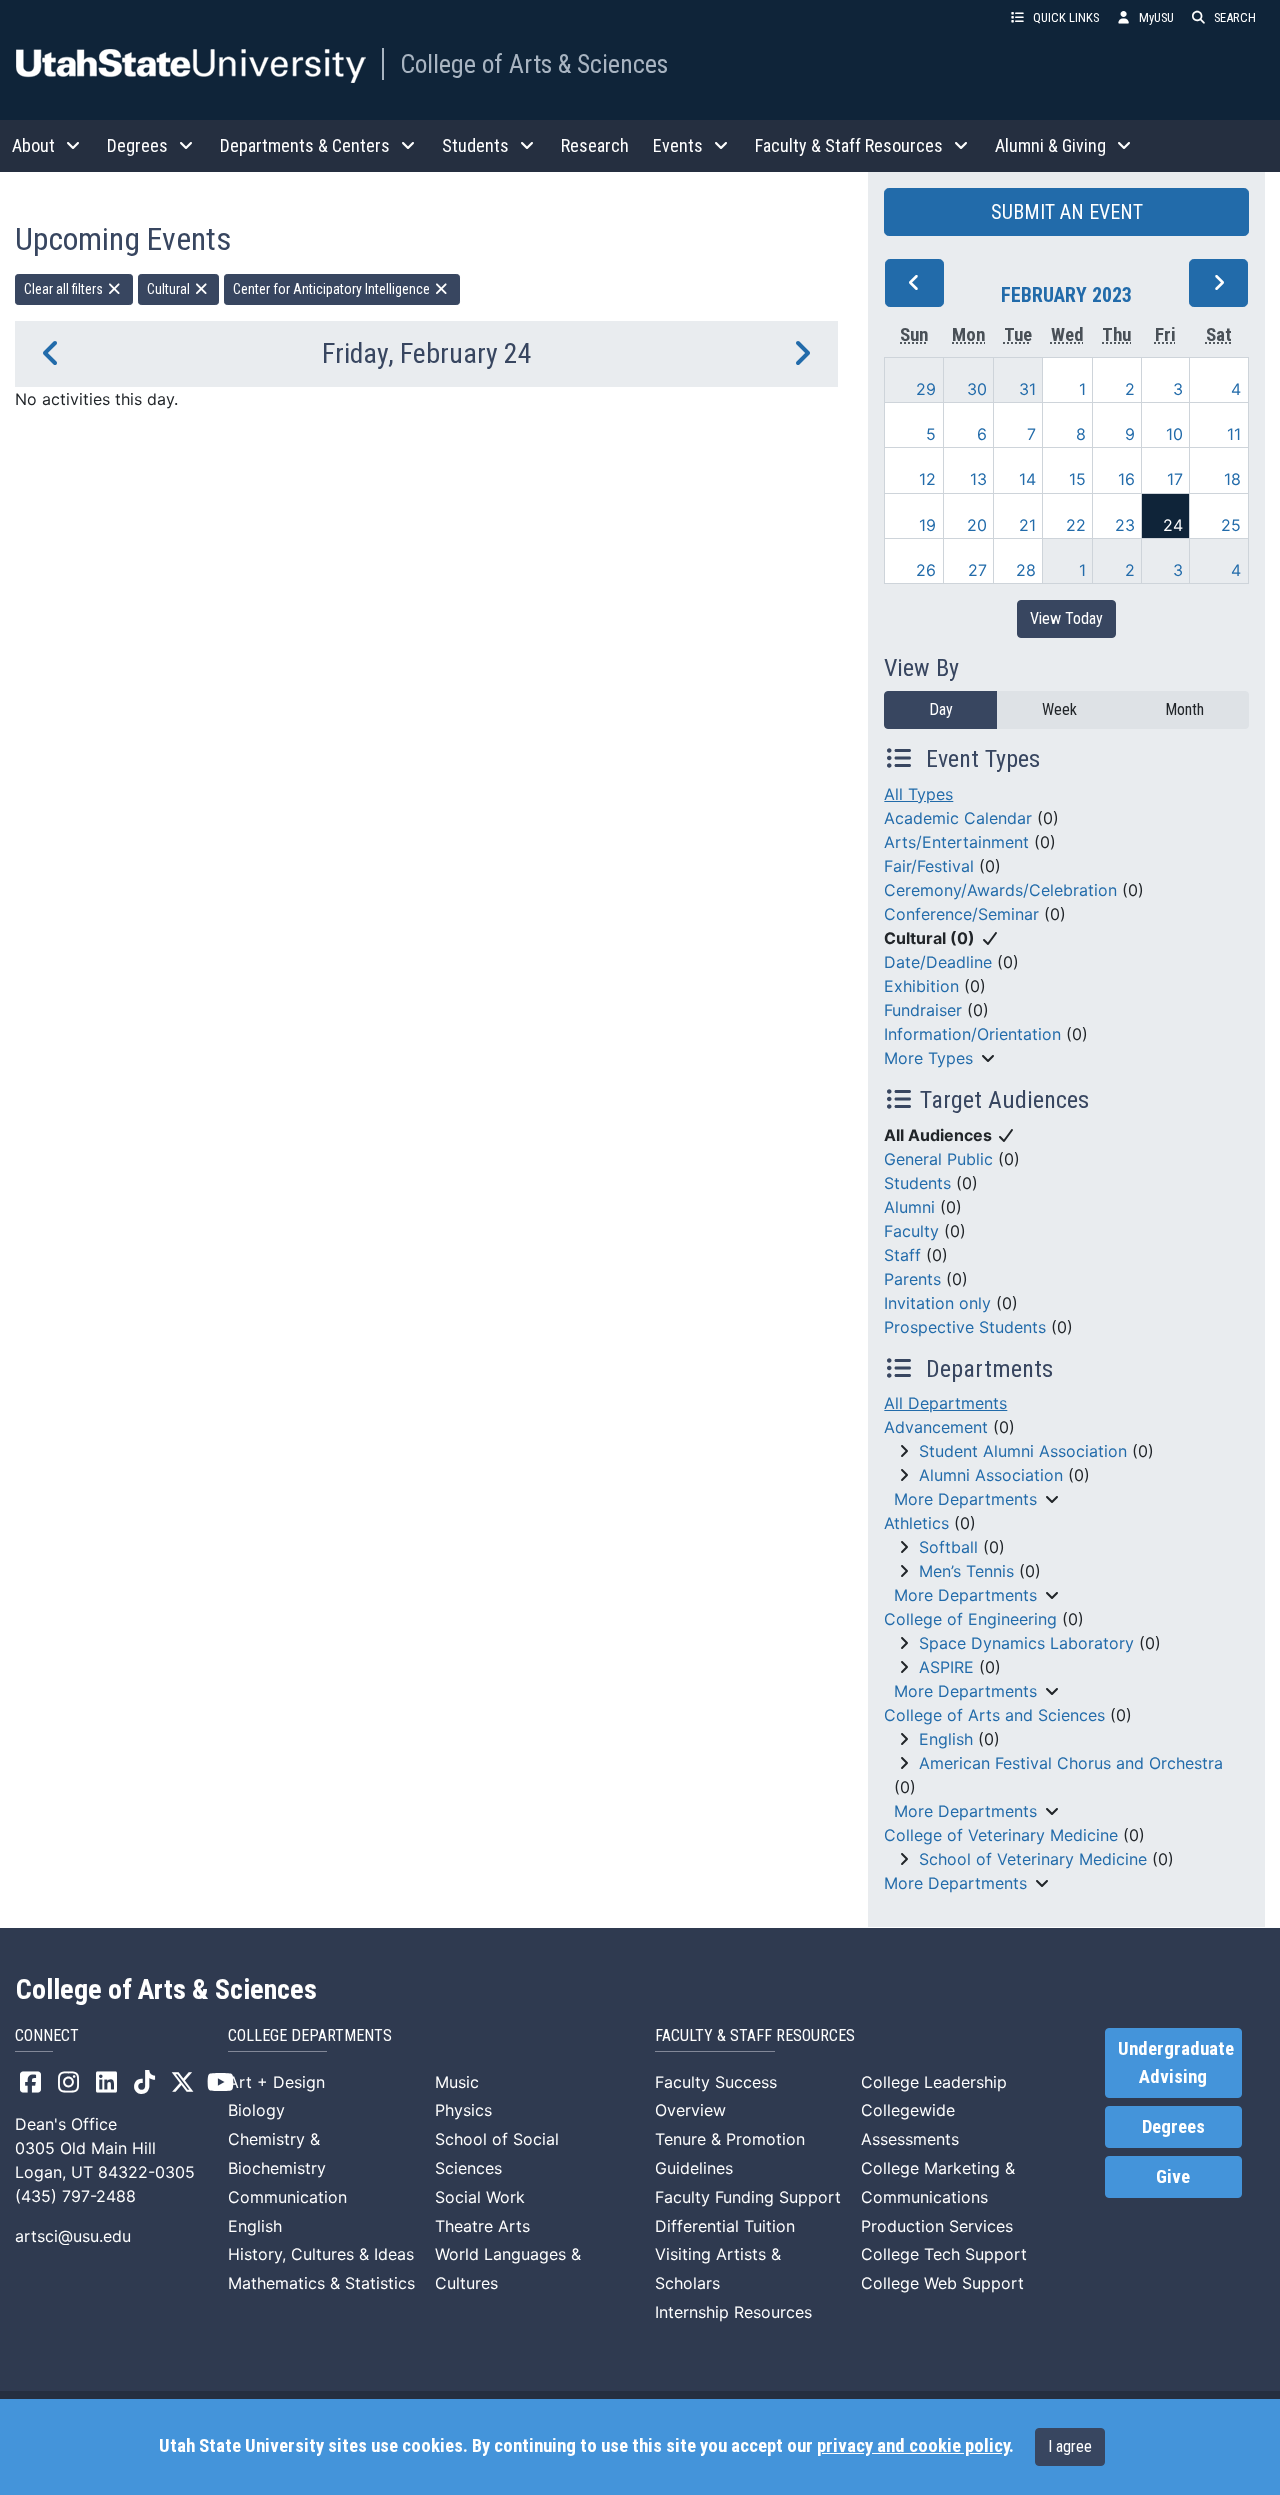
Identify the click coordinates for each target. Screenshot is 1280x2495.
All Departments (945, 1403)
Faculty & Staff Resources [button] (849, 145)
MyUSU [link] (1156, 17)
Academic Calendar (958, 818)
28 (1026, 570)
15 (1077, 479)
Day (941, 709)
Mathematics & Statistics (321, 2283)
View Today (1066, 618)
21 (1027, 525)
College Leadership (934, 2082)
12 (927, 479)
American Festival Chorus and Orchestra (1071, 1763)
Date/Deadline (938, 962)
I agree (1070, 2446)
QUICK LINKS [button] (1066, 17)
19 (927, 525)
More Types (928, 1058)
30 (977, 389)
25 (1231, 525)
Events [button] (678, 145)
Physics (463, 2110)
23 (1125, 525)
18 (1232, 479)
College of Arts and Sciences (994, 1715)
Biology (256, 2110)
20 (977, 525)
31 (1027, 389)
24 (1173, 525)
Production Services (937, 2226)
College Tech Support (944, 2254)
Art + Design (276, 2082)
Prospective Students (965, 1327)
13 (978, 479)
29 (926, 389)
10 (1174, 434)
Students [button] (475, 145)
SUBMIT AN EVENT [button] (1067, 212)
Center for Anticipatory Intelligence (333, 289)
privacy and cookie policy (913, 2446)
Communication (287, 2197)
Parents (912, 1279)
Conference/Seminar (961, 914)
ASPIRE (946, 1667)
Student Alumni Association (1023, 1451)
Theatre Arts (482, 2226)
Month (1184, 709)
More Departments (965, 1499)
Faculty (911, 1231)
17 (1175, 479)
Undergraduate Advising (1176, 2063)
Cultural (170, 289)
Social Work (480, 2197)
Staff (902, 1255)
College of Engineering (970, 1619)
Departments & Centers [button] (305, 145)
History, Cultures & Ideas (321, 2254)
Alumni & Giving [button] (1050, 145)
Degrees (1173, 2127)
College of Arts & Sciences (534, 64)
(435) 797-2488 (75, 2196)
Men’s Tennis (966, 1571)
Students (917, 1183)
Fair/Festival (929, 866)
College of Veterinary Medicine (1001, 1835)
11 (1234, 434)
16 (1126, 479)
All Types (918, 794)
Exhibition (921, 986)
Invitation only (937, 1303)
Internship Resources (733, 2312)
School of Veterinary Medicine (1033, 1859)
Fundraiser (923, 1010)
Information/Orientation (972, 1034)
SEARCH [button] (1235, 17)
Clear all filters (65, 289)
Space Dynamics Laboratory (1026, 1643)
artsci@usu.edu (73, 2236)
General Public (938, 1159)
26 (926, 570)
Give (1173, 2177)
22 (1076, 525)
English (946, 1739)
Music (457, 2082)
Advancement (936, 1427)
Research (595, 145)
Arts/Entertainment (956, 842)
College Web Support (942, 2283)
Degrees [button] (137, 145)
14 (1027, 479)
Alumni (909, 1207)
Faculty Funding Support (748, 2197)
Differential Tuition (725, 2226)
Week (1059, 709)
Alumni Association (991, 1475)
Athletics (916, 1523)
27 (977, 570)
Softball (948, 1547)
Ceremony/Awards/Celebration (1000, 890)
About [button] (33, 145)
